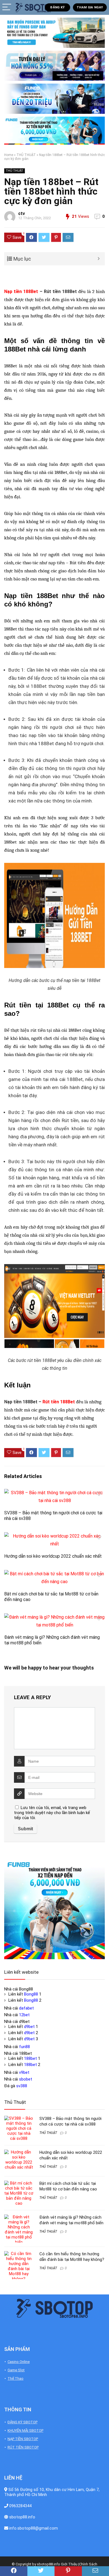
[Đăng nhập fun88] (54, 131)
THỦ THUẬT (26, 155)
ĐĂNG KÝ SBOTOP (22, 2422)
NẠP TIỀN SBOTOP (23, 2439)
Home (9, 155)
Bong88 (31, 1994)
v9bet (24, 2072)
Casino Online (19, 2362)
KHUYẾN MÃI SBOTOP (25, 2430)
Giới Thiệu (69, 2564)
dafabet (26, 2008)
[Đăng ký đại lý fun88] (54, 33)
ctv (22, 213)
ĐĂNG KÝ (57, 7)
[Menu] (7, 7)
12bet (24, 2015)
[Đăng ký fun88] (54, 1909)
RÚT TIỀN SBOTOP (23, 2447)
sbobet (26, 2079)
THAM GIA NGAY (90, 7)
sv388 (22, 2086)
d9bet (29, 2027)
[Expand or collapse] (99, 259)
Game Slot (16, 2370)
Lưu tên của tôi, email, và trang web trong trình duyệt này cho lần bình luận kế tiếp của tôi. (52, 1813)
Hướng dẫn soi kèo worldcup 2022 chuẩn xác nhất (53, 1556)
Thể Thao (16, 2378)
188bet (30, 2058)
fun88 (24, 2047)
